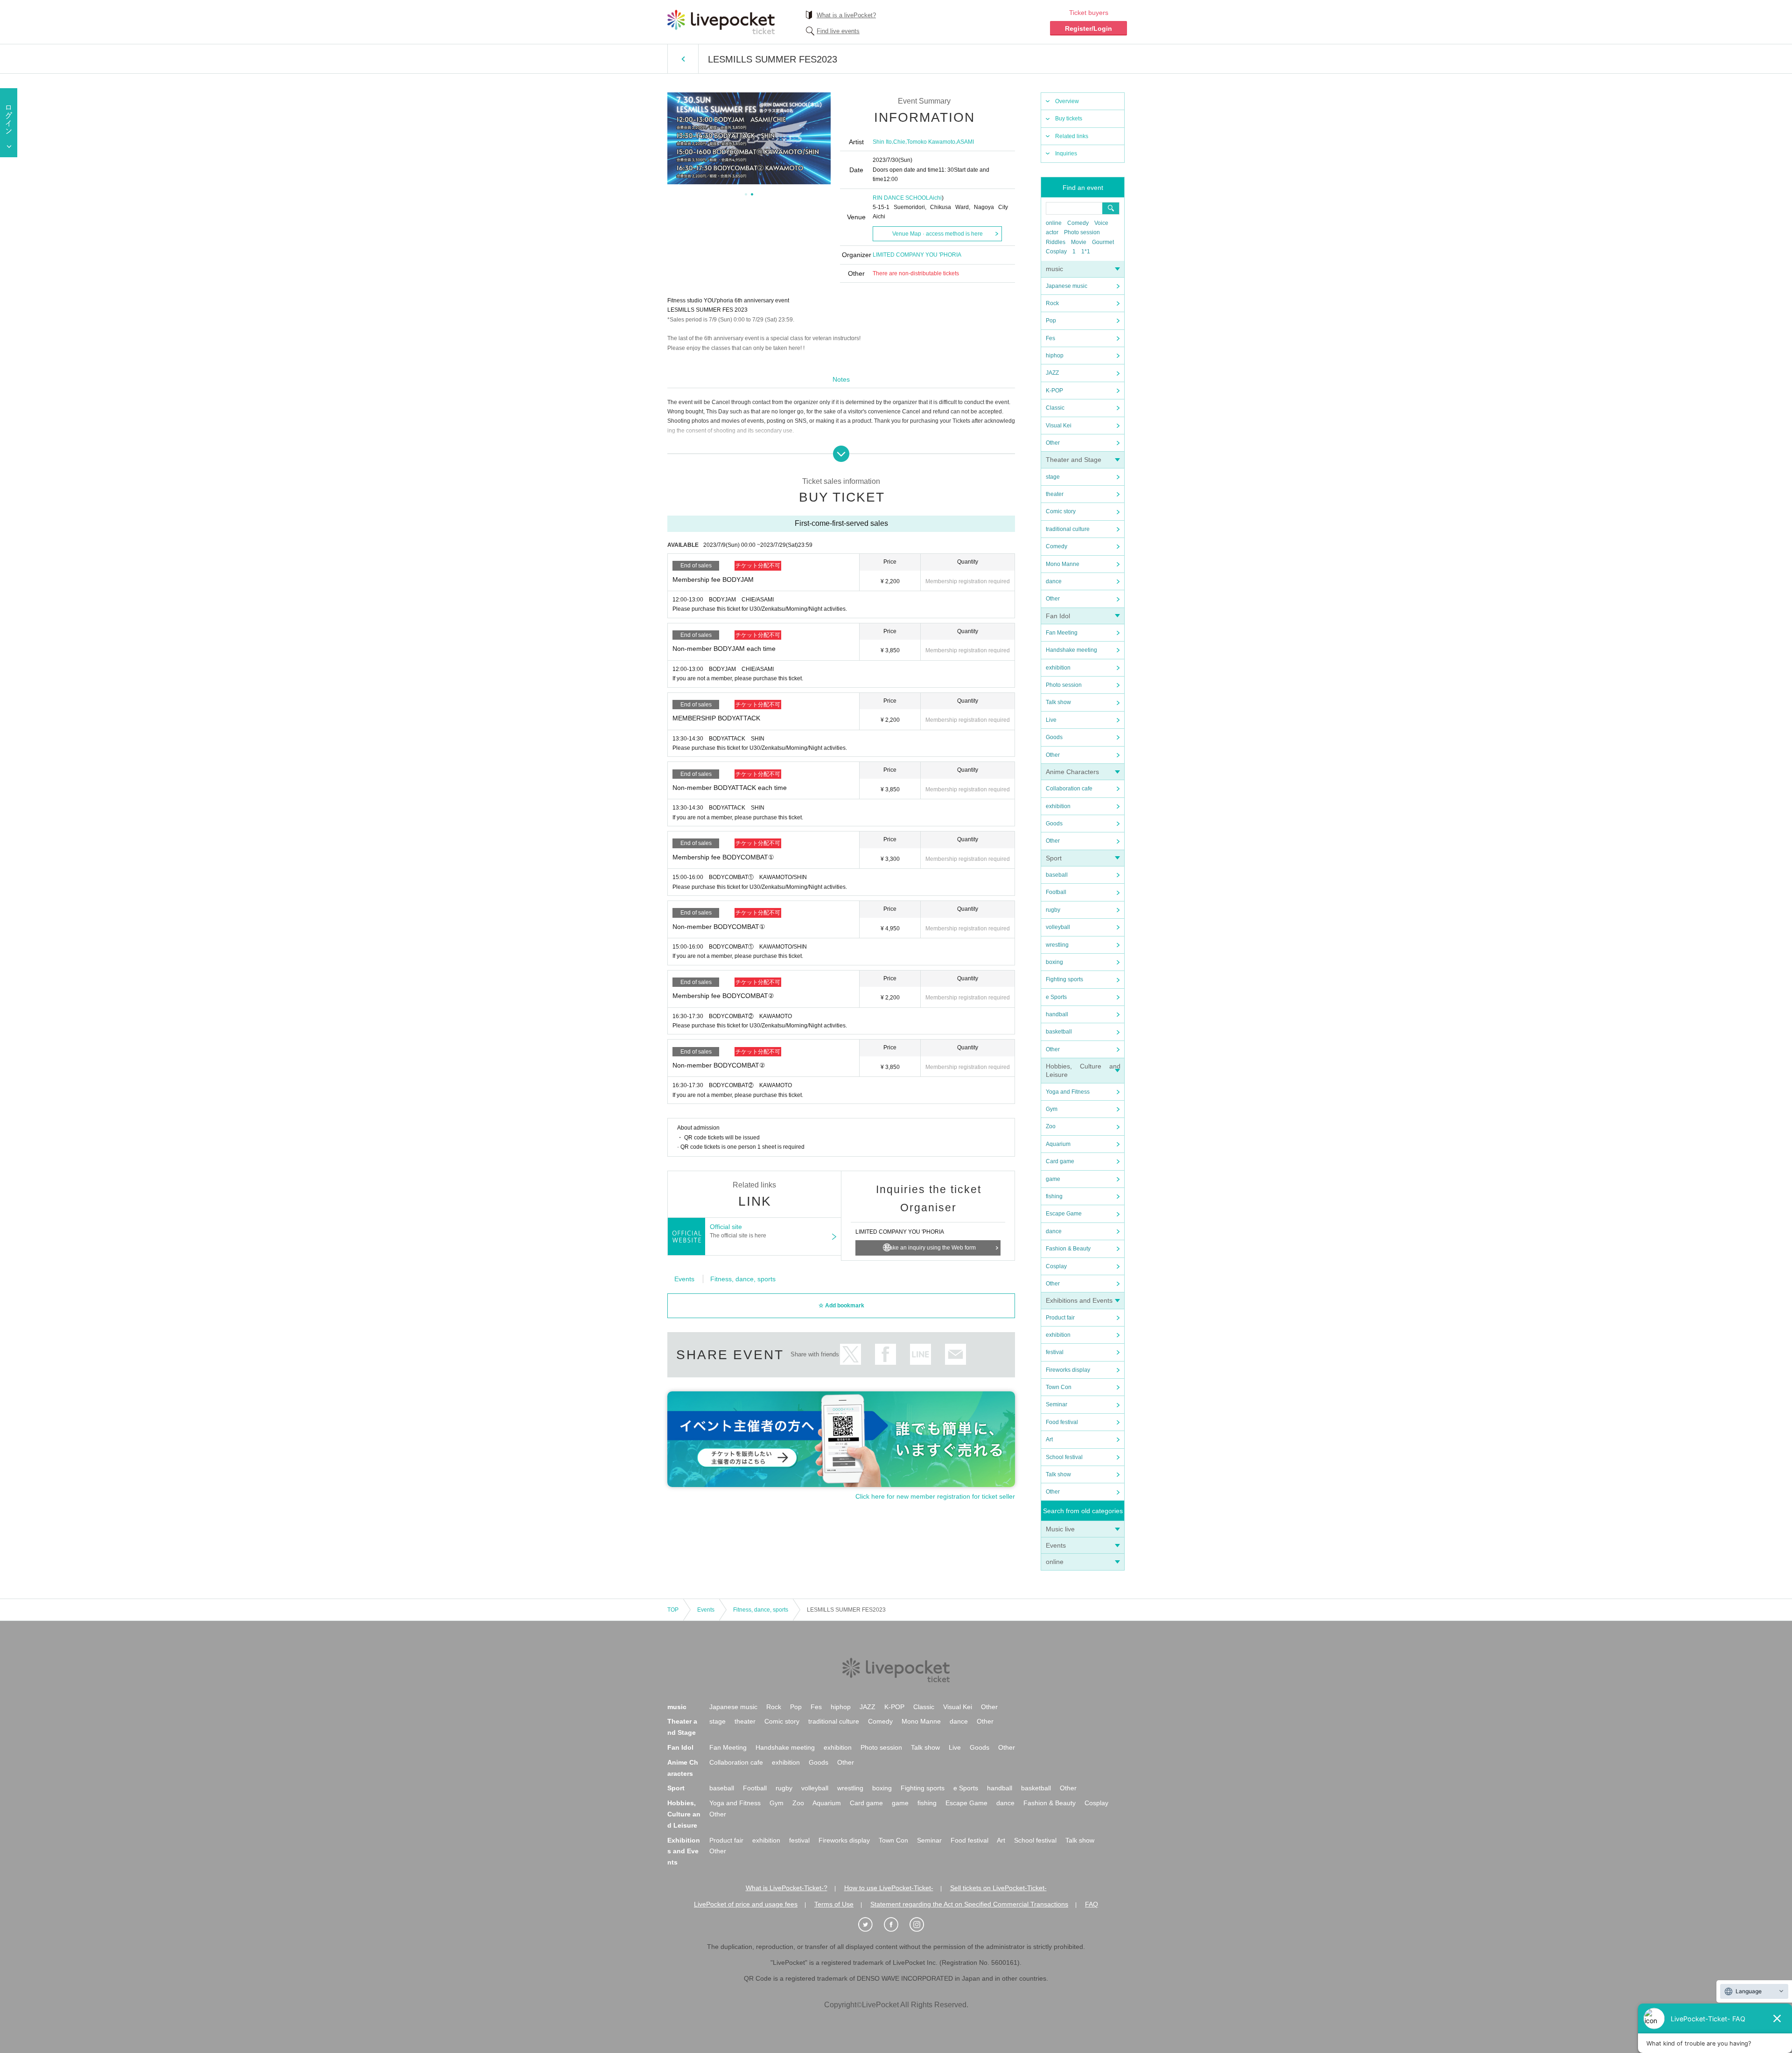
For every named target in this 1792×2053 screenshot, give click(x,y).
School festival (1064, 1457)
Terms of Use (834, 1904)
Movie (1079, 242)
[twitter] (870, 1925)
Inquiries (1066, 154)
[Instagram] (922, 1925)
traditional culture (1068, 529)
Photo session (1082, 232)
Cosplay (1056, 251)
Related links (1072, 136)
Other (1053, 443)
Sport (1054, 858)
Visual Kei (1059, 426)
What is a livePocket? (846, 15)
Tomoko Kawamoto (931, 142)
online (1054, 223)
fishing (1054, 1196)
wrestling (1057, 945)
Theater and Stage (1074, 460)
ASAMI (965, 142)
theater (1055, 494)
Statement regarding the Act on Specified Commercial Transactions (969, 1904)
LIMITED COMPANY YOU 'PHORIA (917, 255)
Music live (1060, 1529)
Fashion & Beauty (1068, 1249)
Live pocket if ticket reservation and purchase (721, 22)
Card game (1060, 1161)
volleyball (1058, 927)
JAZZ (1052, 373)
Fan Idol (1058, 616)
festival (1055, 1352)
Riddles (1056, 242)
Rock (1052, 303)
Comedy (1078, 223)
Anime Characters (1072, 772)
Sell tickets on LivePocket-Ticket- (998, 1888)
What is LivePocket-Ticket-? (787, 1888)
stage (1053, 477)
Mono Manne (1063, 564)
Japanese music (1067, 286)
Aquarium (1058, 1144)
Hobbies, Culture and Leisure (684, 1814)
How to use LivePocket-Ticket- (889, 1888)
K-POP (1054, 391)
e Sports (1056, 997)
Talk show (1058, 702)
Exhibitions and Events (1079, 1300)
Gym (1052, 1109)
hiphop (1055, 356)
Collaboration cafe (1069, 789)
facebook (885, 1354)
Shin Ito (882, 142)
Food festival (1062, 1422)
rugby (1053, 910)
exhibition (1058, 668)
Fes (1050, 338)
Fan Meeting (1062, 633)
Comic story (1061, 511)
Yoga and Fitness (1068, 1092)
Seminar (1057, 1404)
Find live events (838, 31)
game (1053, 1179)
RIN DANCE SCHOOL (901, 198)
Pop (1051, 321)
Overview (1067, 101)
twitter (850, 1354)
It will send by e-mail (955, 1354)
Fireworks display (1068, 1370)
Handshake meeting (1071, 650)
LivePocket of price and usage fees (746, 1904)
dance (1054, 581)
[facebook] (896, 1925)
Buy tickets (1069, 119)
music (1054, 269)
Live (1051, 720)
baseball (1057, 875)
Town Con (1059, 1387)
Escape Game (1064, 1214)
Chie (899, 142)
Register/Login (1088, 28)
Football (1056, 892)
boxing (1054, 962)
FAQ (1092, 1904)
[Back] (683, 59)
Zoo (1051, 1126)
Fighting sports (1064, 979)
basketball (1059, 1032)
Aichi (935, 198)
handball (1057, 1014)
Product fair (1060, 1318)
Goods (1054, 737)
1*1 (1086, 251)
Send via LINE (920, 1354)
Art (1049, 1439)
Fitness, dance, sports (743, 1279)
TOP (673, 1610)
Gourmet (1103, 242)
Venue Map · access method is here (938, 234)
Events (1056, 1545)
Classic (1055, 408)
